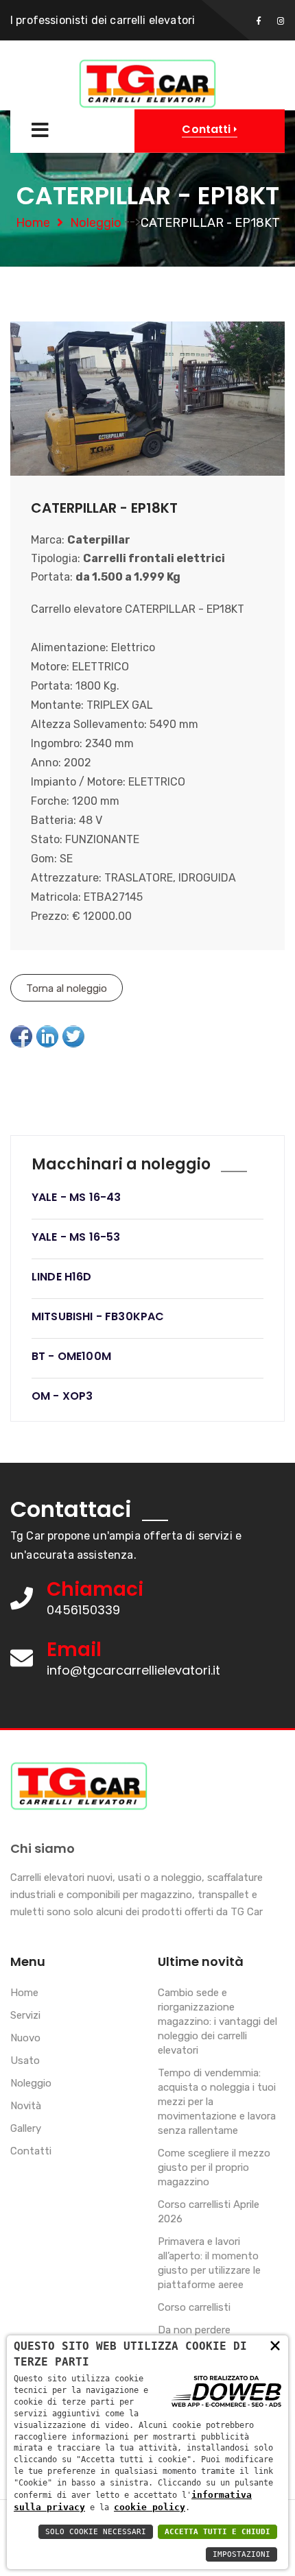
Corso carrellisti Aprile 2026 (209, 2212)
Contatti (31, 2151)
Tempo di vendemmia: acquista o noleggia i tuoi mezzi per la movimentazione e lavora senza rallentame (217, 2102)
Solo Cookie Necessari (96, 2532)
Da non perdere (194, 2330)
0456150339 (83, 1610)
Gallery (26, 2128)
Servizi (25, 2015)
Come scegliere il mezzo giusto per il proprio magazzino (214, 2167)
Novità (26, 2106)
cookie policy (150, 2507)
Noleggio (96, 223)
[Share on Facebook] (21, 1036)
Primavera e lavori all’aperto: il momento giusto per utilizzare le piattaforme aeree (209, 2263)
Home (33, 223)
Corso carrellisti (194, 2307)
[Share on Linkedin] (47, 1036)
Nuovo (25, 2038)
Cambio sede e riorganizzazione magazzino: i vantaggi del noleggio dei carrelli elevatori (217, 2021)
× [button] (275, 2345)
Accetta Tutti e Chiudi (217, 2532)
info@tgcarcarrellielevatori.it (133, 1670)
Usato (25, 2061)
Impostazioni (241, 2554)
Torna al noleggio (67, 988)
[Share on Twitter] (73, 1036)
